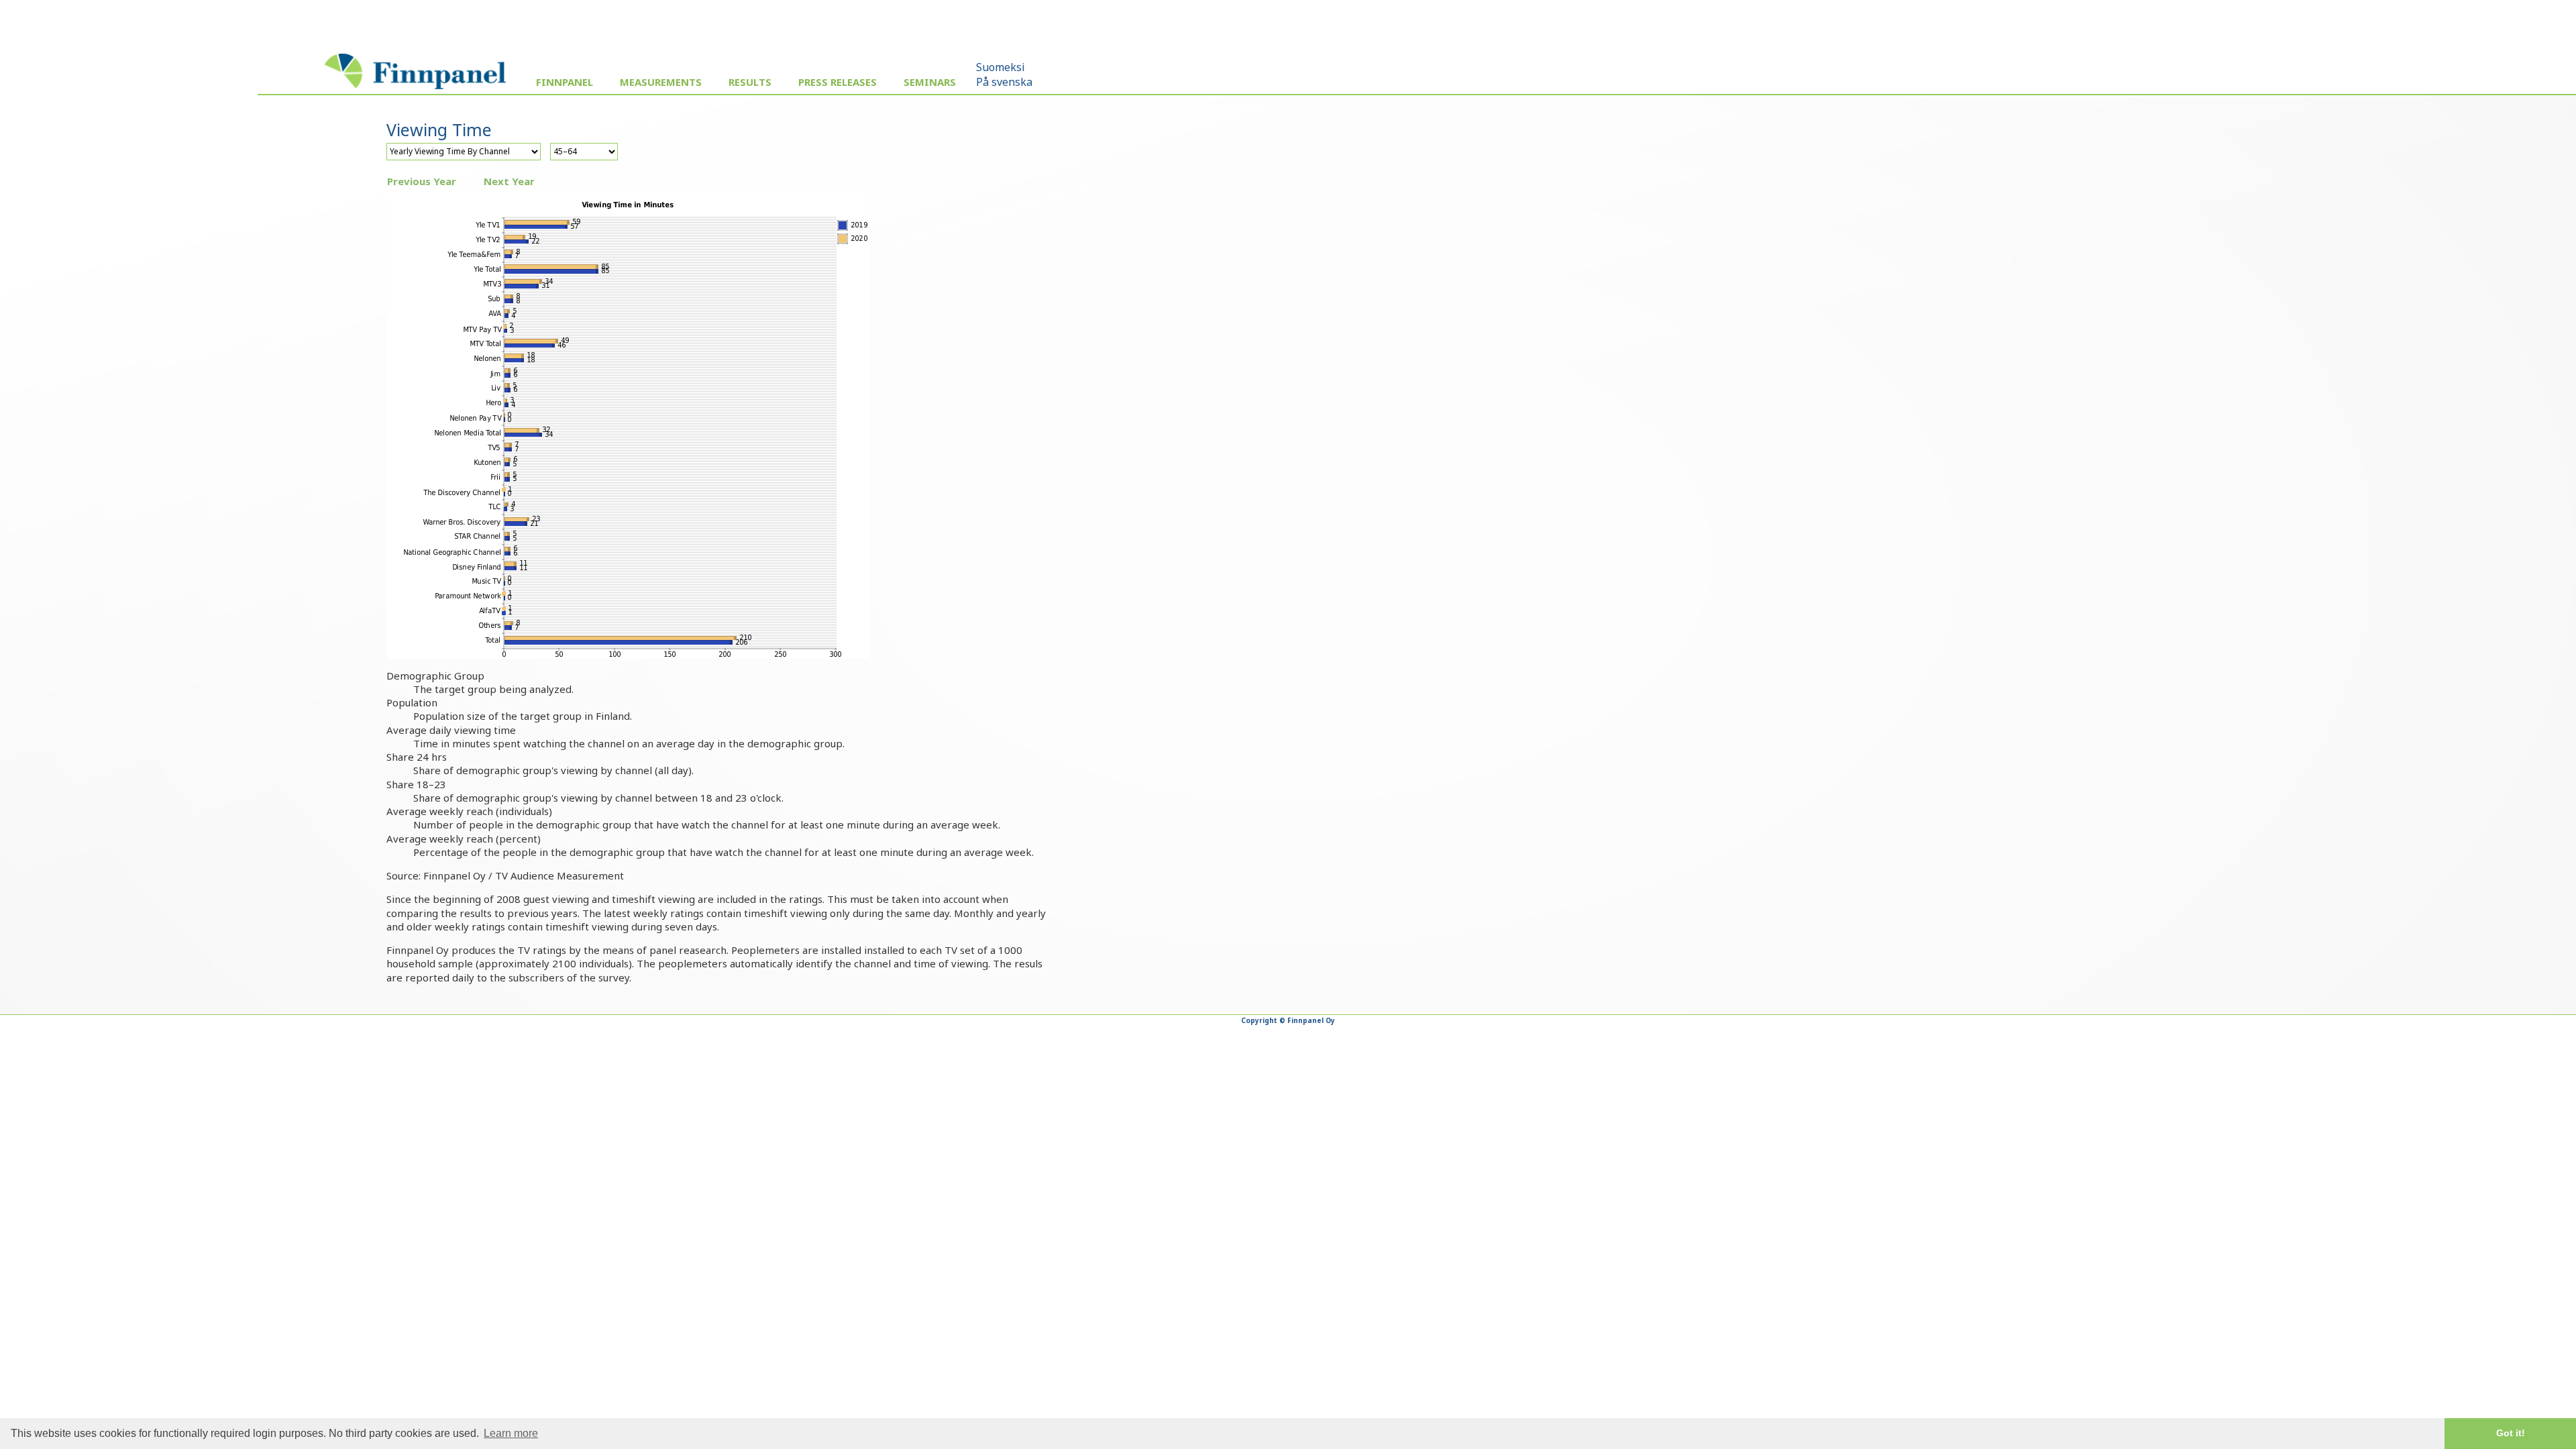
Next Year (509, 181)
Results (750, 82)
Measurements (661, 82)
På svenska (1004, 82)
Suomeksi (1001, 67)
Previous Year (422, 181)
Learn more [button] (511, 1433)
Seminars (930, 82)
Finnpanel (565, 82)
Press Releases (838, 82)
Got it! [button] (2511, 1433)
